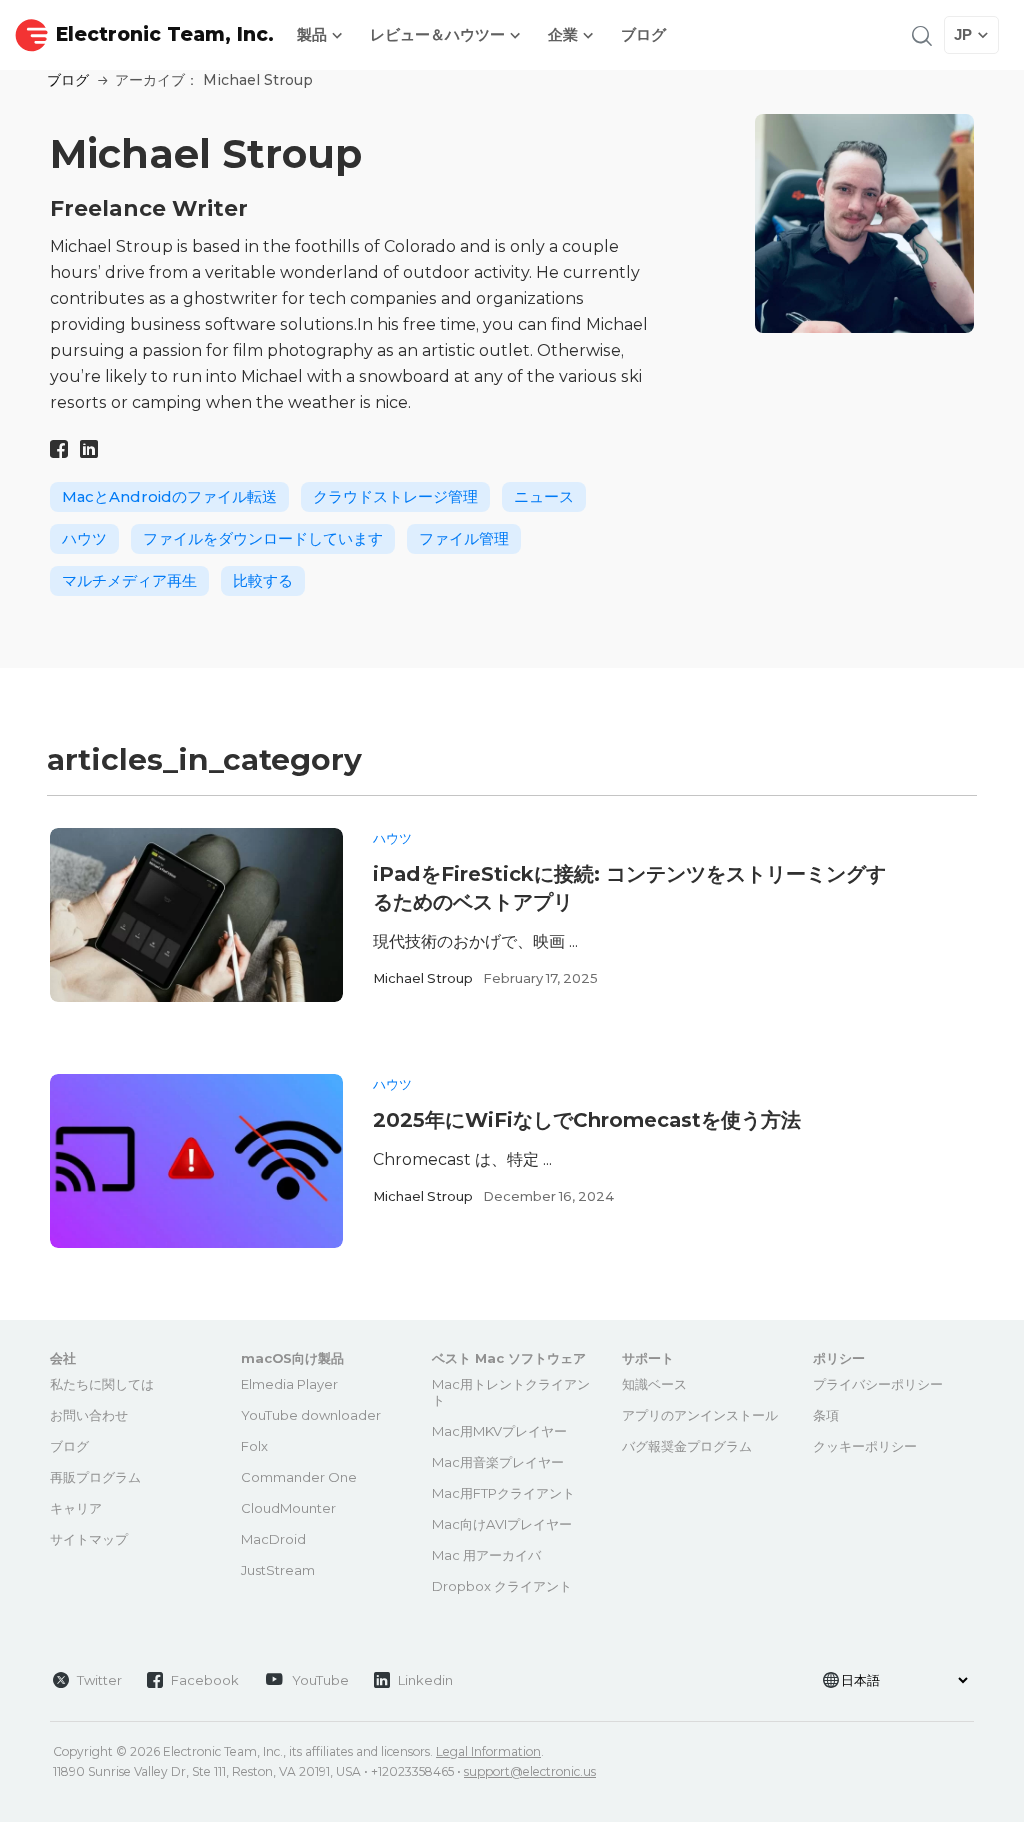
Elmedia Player (289, 1384)
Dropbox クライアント (502, 1586)
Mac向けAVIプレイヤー (502, 1524)
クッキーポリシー (865, 1446)
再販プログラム (95, 1477)
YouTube (320, 1680)
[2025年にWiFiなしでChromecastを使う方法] (196, 1161)
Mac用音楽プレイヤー (498, 1462)
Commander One (299, 1477)
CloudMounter (288, 1508)
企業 (565, 34)
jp (963, 34)
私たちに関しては (102, 1384)
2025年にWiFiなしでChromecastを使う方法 (587, 1120)
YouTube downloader (311, 1415)
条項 (826, 1415)
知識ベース (654, 1384)
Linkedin (425, 1680)
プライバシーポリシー (878, 1384)
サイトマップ (89, 1539)
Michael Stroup (423, 978)
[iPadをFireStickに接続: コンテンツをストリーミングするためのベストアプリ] (196, 915)
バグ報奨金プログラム (687, 1446)
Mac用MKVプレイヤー (499, 1431)
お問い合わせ (89, 1415)
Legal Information (488, 1751)
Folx (254, 1446)
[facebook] (59, 449)
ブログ (643, 34)
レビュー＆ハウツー (439, 34)
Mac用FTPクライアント (503, 1493)
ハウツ (392, 838)
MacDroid (273, 1539)
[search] (920, 34)
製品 (314, 34)
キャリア (76, 1508)
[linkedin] (89, 449)
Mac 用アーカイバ (486, 1555)
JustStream (278, 1570)
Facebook (205, 1680)
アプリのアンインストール (700, 1415)
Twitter (99, 1680)
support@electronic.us (530, 1771)
